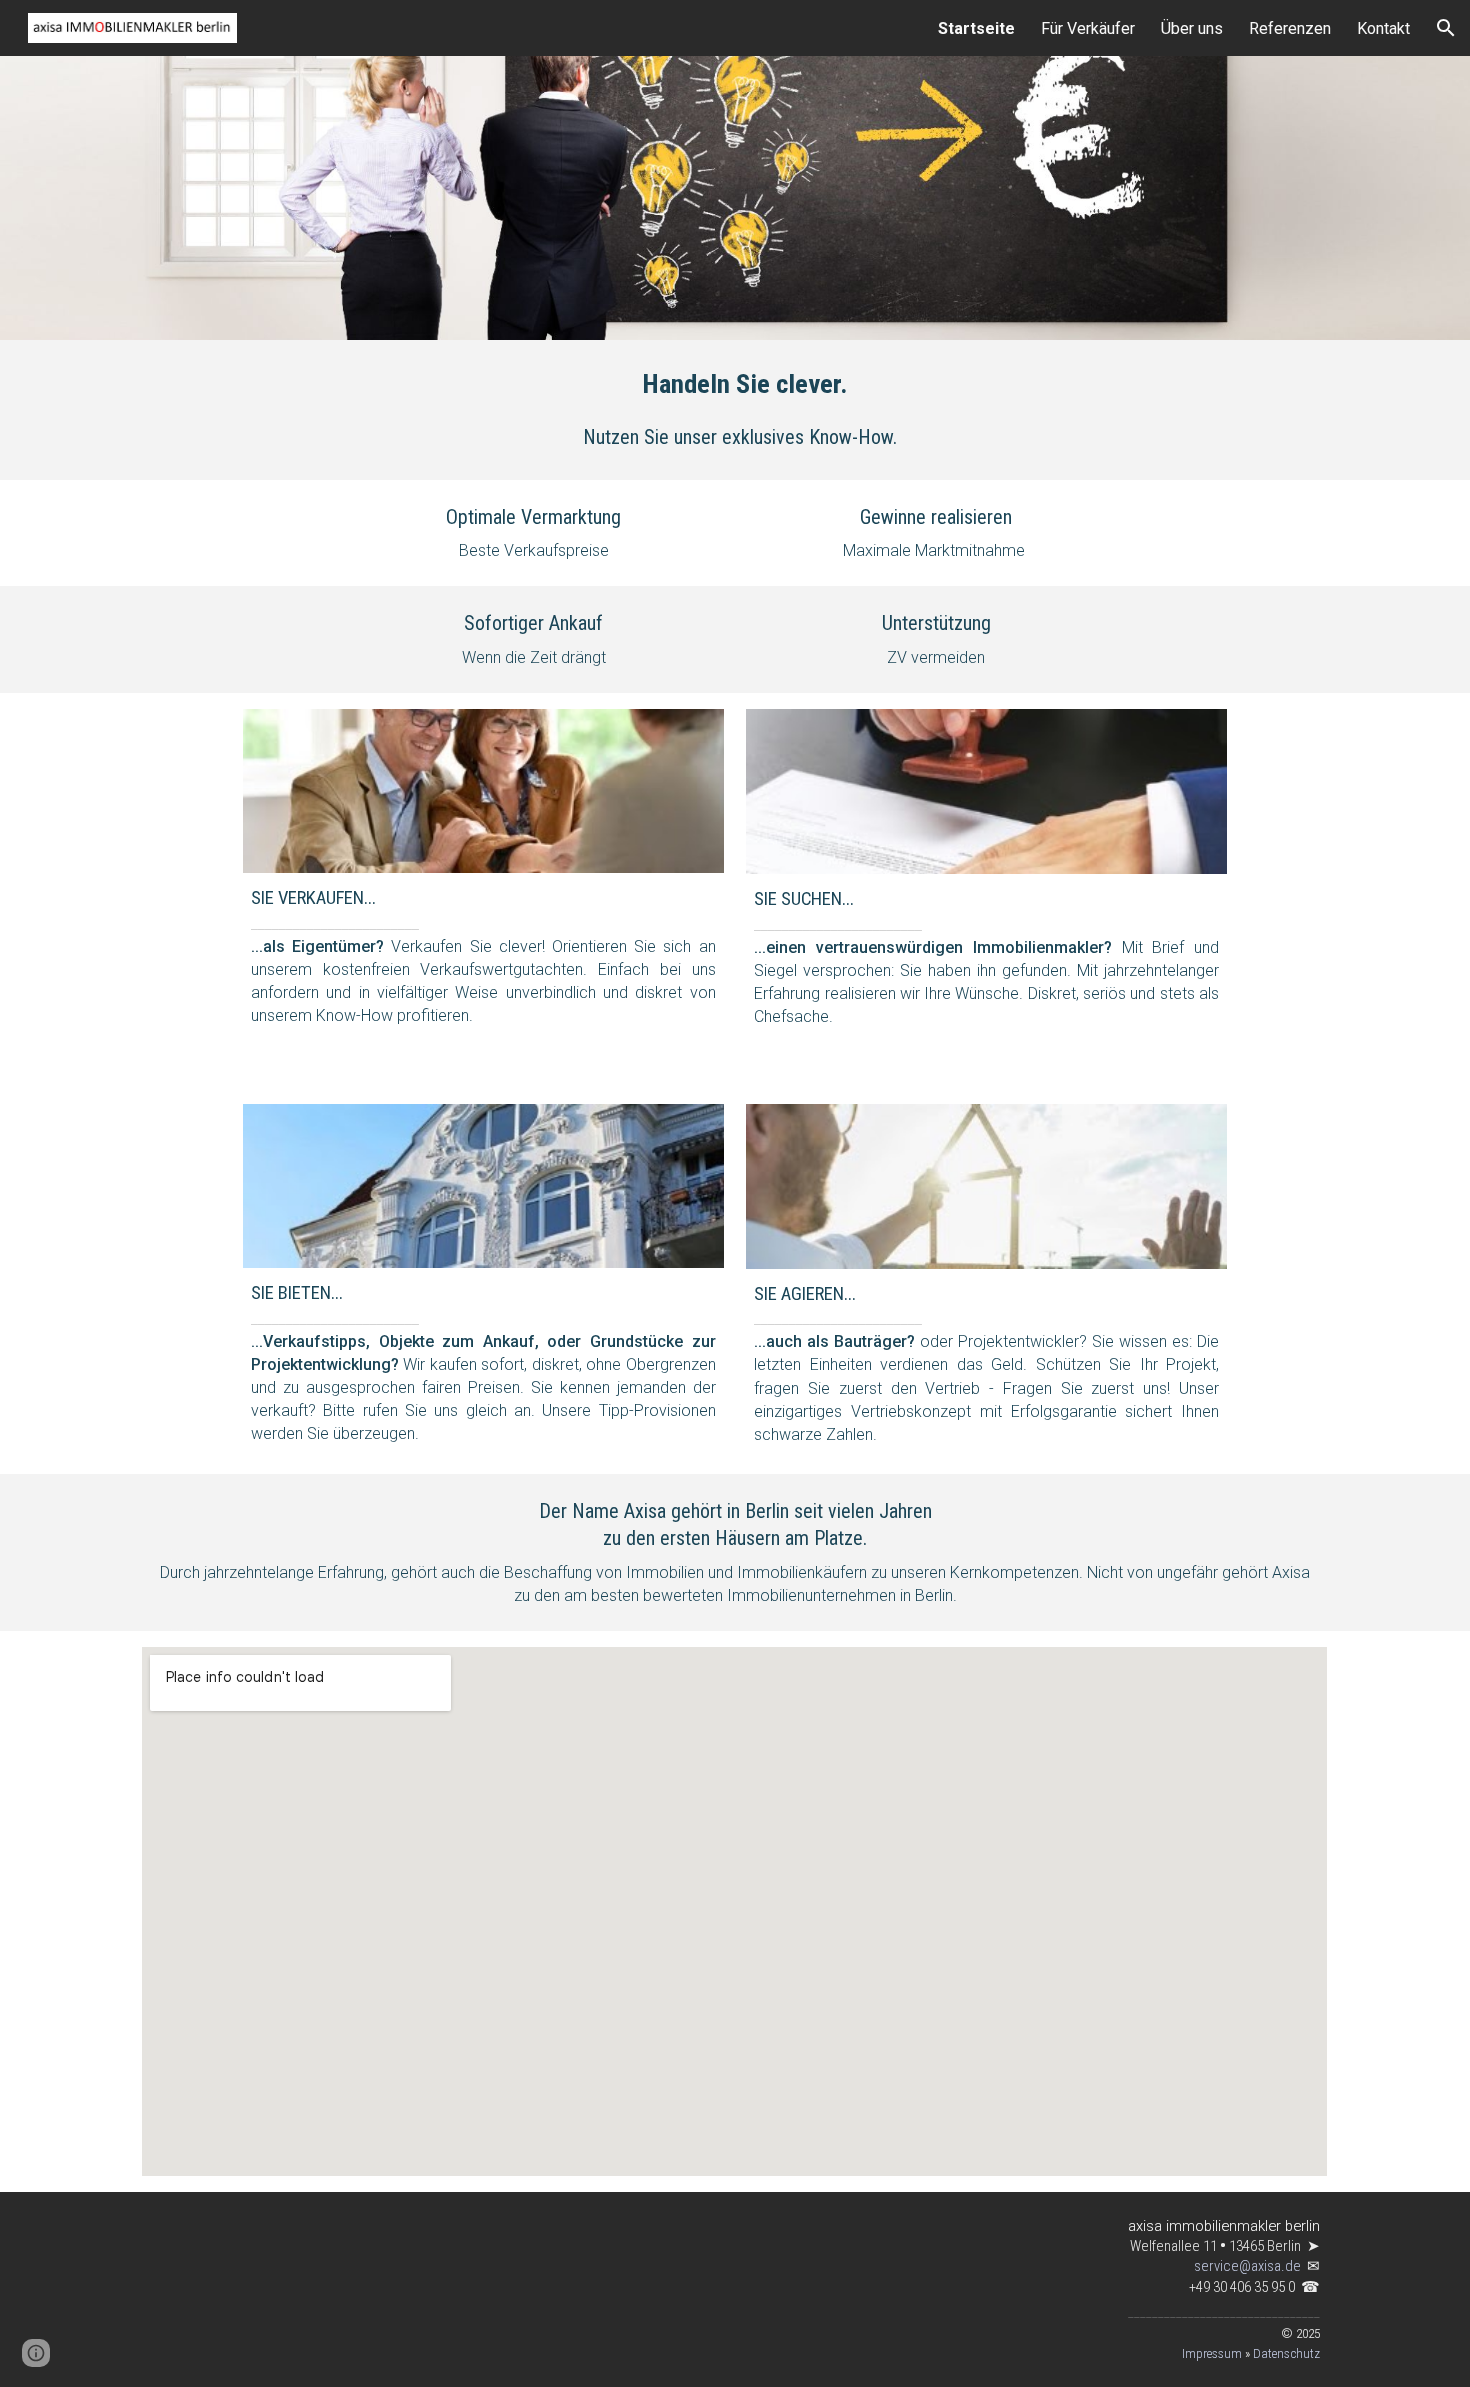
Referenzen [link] (1290, 28)
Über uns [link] (1192, 28)
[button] (1446, 28)
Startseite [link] (976, 28)
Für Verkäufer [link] (1088, 28)
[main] (734, 384)
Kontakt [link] (1383, 28)
